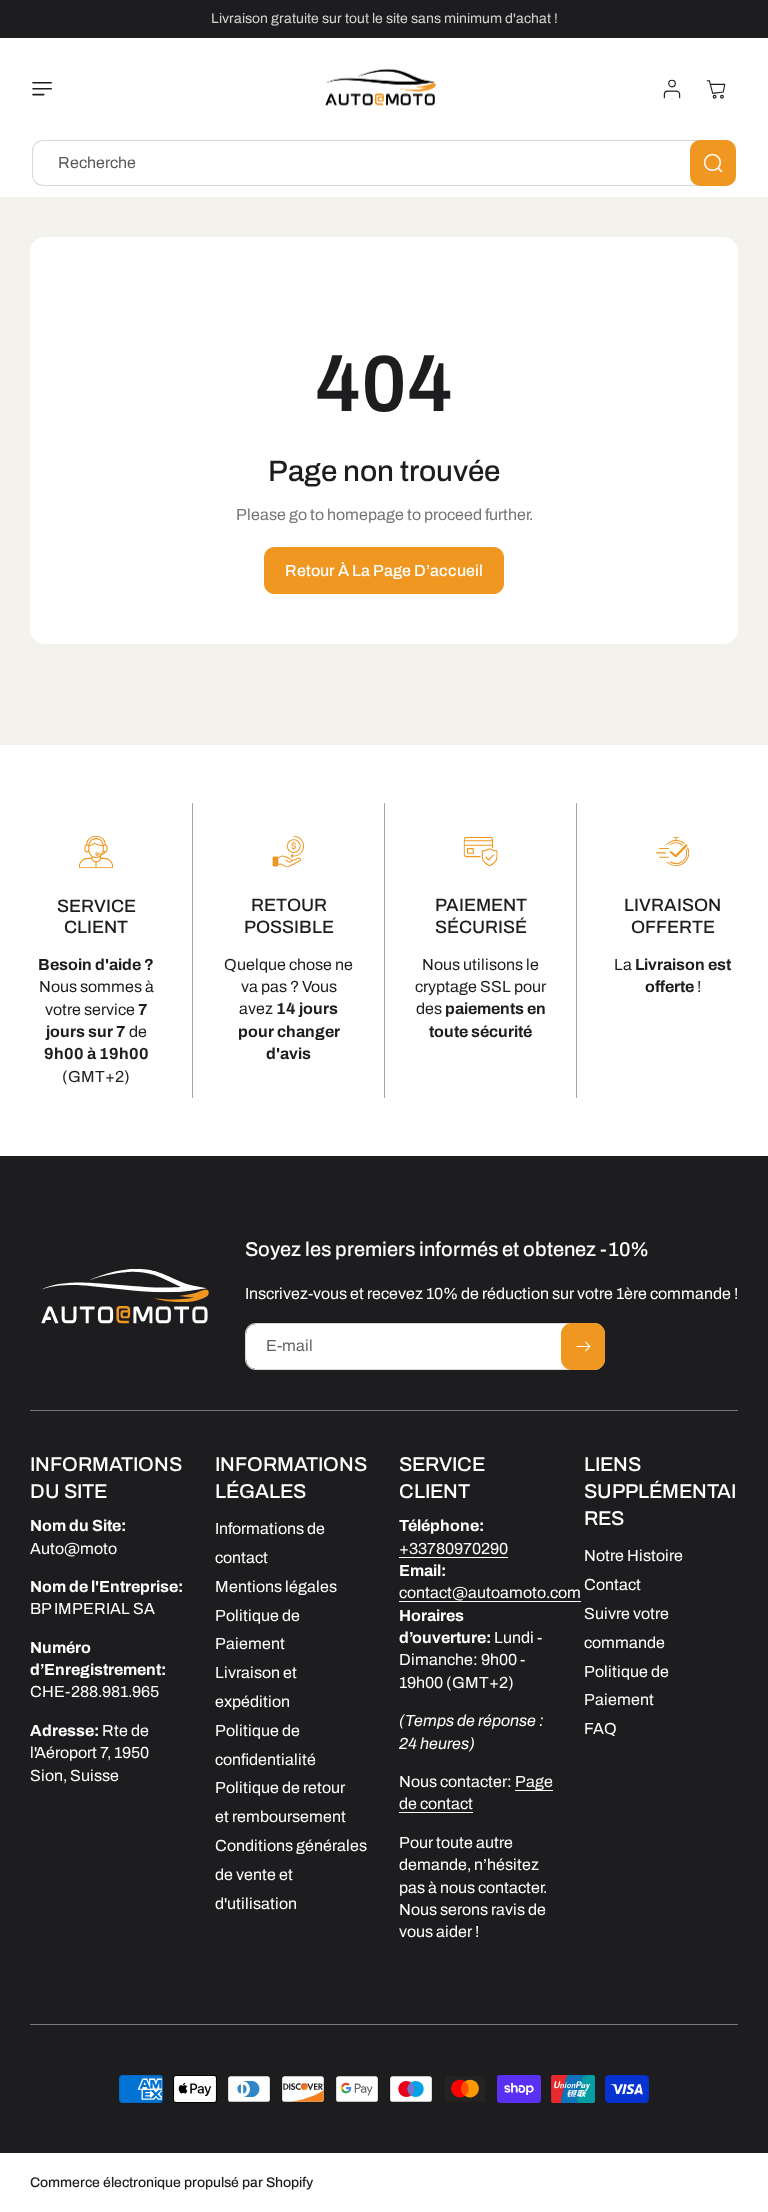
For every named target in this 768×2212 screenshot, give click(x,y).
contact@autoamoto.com (490, 1592)
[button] (47, 89)
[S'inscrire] (583, 1346)
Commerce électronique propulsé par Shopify (171, 2182)
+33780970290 (453, 1548)
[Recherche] (713, 163)
